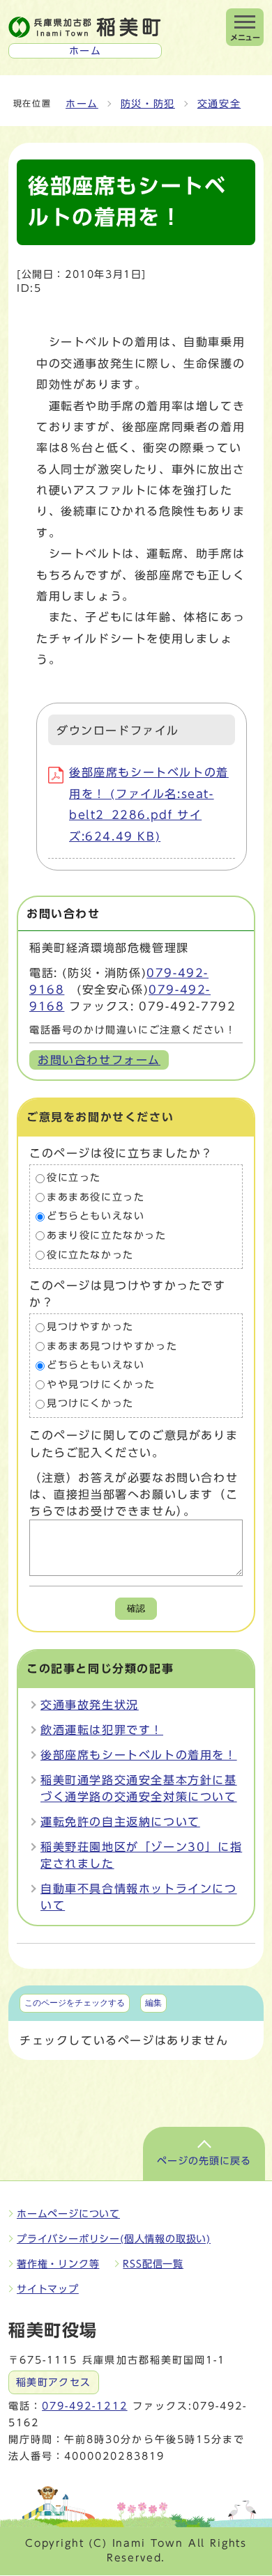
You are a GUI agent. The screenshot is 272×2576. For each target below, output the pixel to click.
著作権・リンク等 (58, 2264)
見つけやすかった (90, 1327)
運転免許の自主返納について (120, 1822)
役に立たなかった (90, 1255)
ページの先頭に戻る (204, 2161)
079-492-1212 (84, 2406)
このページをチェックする (75, 2003)
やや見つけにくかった (101, 1384)
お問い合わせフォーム (99, 1060)
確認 (136, 1608)
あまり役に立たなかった (107, 1235)
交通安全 (219, 104)
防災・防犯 (148, 104)
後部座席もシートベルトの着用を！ (139, 1755)
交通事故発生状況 (90, 1705)
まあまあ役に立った (96, 1197)
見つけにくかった (90, 1404)
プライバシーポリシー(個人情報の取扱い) (114, 2239)
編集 (153, 2003)
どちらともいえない (96, 1217)
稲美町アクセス (54, 2382)
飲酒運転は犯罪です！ (102, 1730)
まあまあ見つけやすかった (112, 1346)
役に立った (74, 1178)
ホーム (82, 104)
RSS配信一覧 (153, 2264)
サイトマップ (48, 2289)
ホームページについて (68, 2214)
